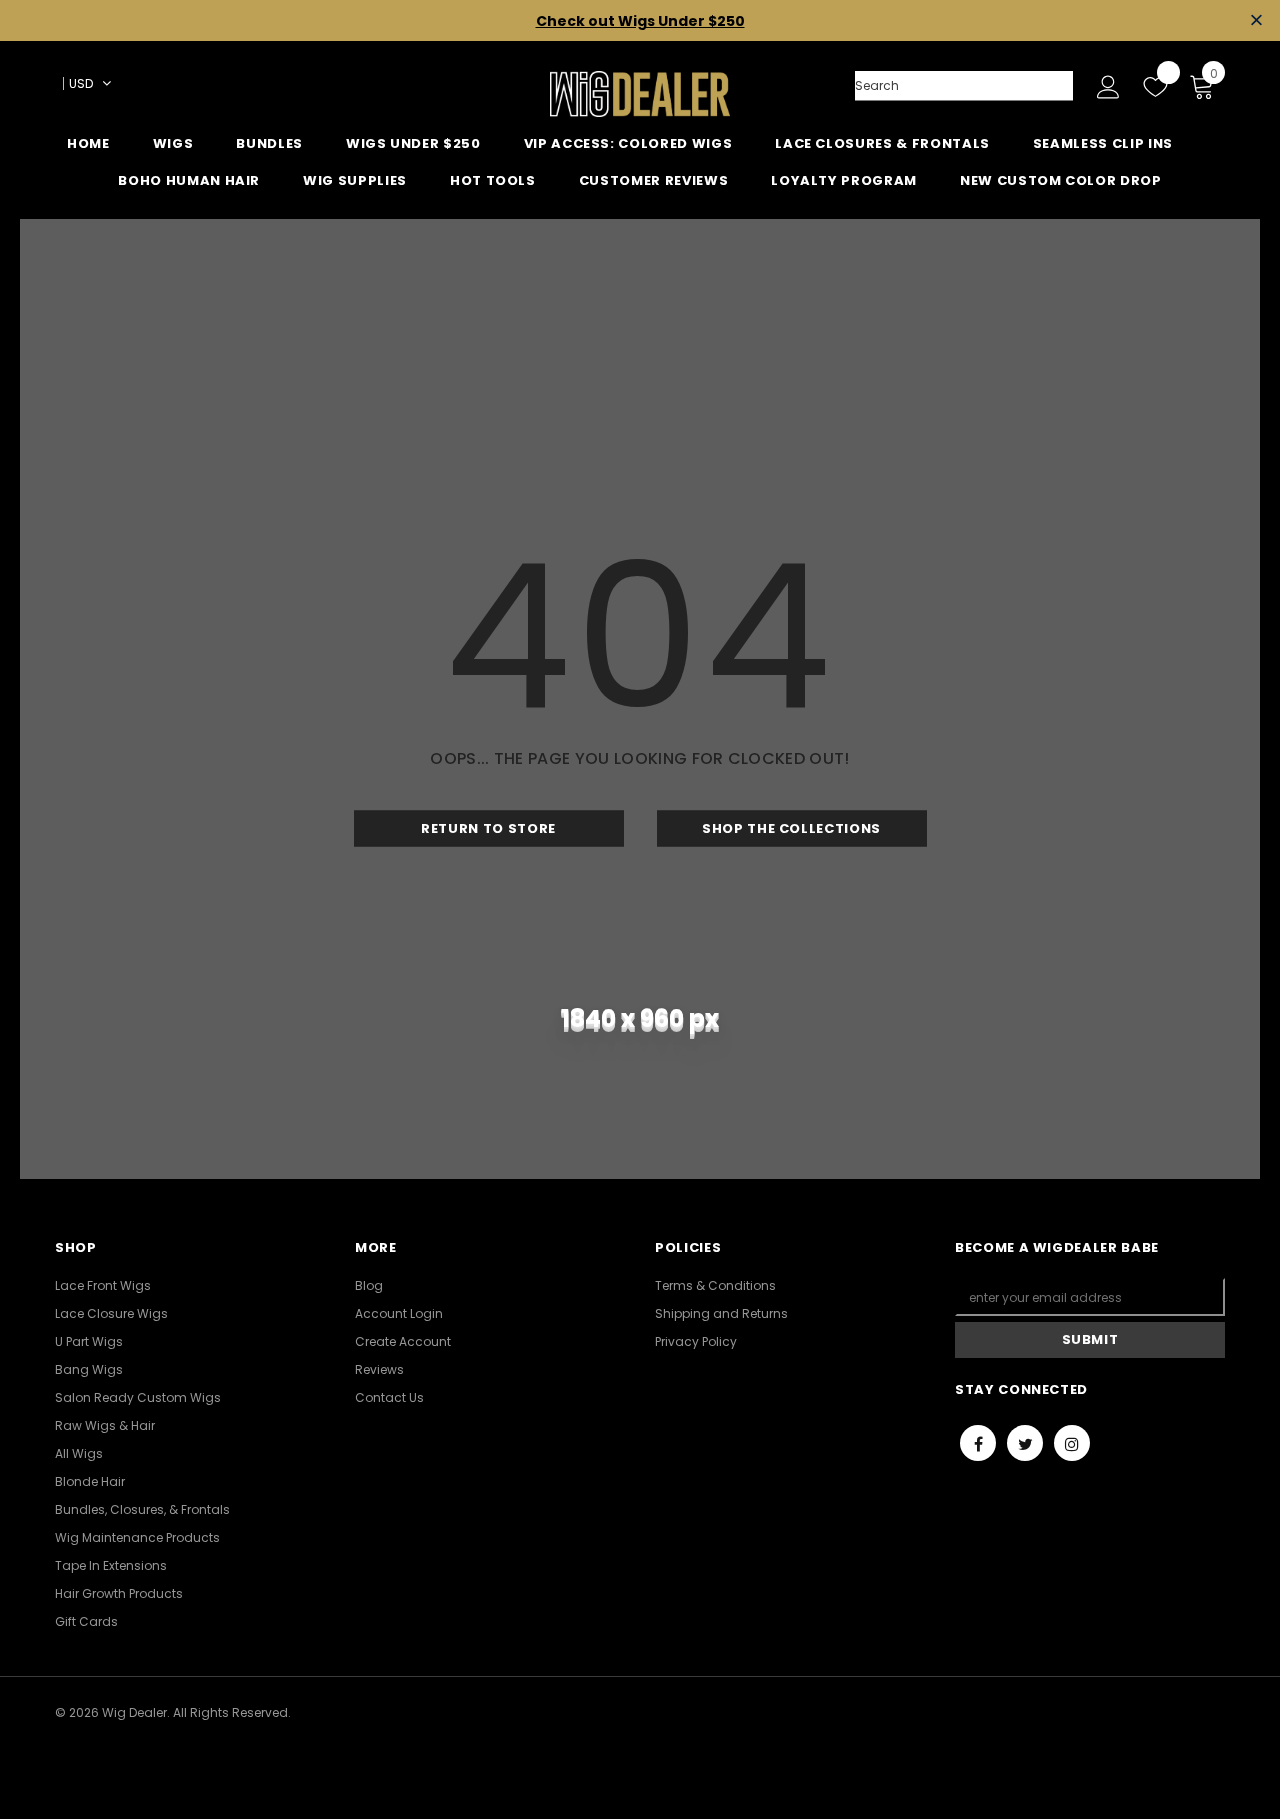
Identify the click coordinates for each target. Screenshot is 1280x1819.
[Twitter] (1025, 1443)
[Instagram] (1072, 1443)
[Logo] (640, 94)
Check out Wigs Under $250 (640, 21)
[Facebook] (978, 1443)
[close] (1256, 20)
